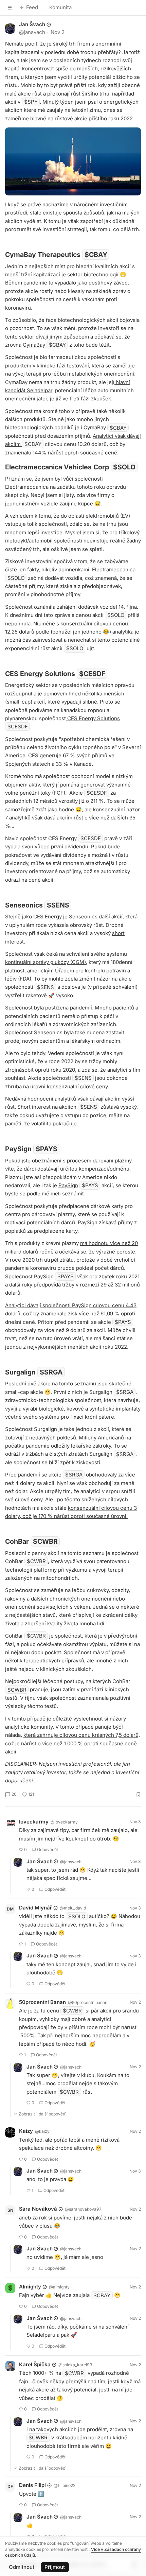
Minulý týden (58, 102)
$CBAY (96, 255)
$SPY (31, 102)
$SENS (58, 905)
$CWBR (45, 1541)
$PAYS (47, 1149)
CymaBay (35, 345)
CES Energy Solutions (93, 718)
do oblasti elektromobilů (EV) (95, 516)
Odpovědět (48, 1849)
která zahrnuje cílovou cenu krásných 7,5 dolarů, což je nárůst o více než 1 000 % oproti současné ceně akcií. (72, 1743)
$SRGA (51, 1372)
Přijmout (55, 2567)
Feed (32, 7)
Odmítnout (22, 2567)
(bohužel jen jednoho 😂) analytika (93, 632)
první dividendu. (70, 846)
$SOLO (124, 467)
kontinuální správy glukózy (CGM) (45, 962)
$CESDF (92, 674)
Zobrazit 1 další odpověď (42, 2114)
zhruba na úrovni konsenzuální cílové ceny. (57, 1086)
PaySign (68, 1185)
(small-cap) (19, 702)
